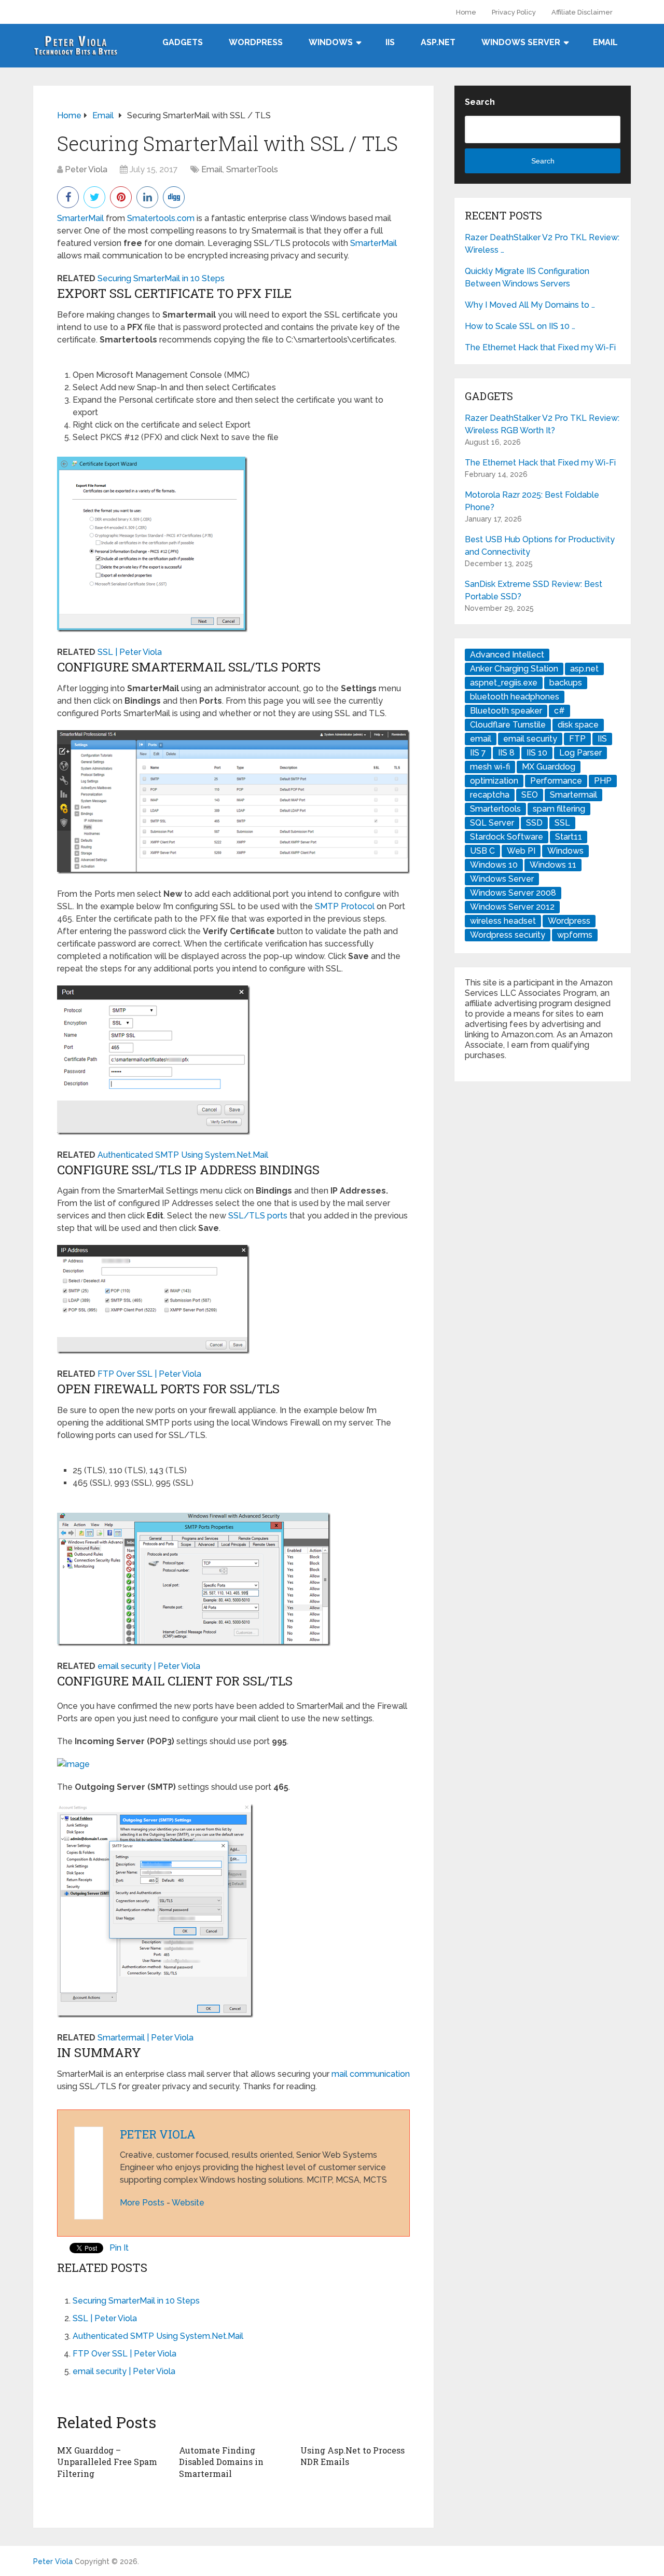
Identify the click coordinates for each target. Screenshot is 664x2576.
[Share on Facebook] (68, 196)
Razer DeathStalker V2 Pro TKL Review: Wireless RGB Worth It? (542, 424)
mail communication (371, 2074)
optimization (494, 781)
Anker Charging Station (514, 669)
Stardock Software (507, 837)
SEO (530, 795)
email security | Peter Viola (149, 1666)
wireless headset (503, 921)
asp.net (584, 669)
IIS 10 (537, 753)
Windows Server (521, 42)
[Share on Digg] (174, 196)
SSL (562, 823)
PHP (603, 781)
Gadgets (183, 42)
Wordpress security (508, 935)
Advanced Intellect (507, 655)
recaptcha (490, 795)
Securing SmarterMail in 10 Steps (161, 278)
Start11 (569, 837)
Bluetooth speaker (506, 711)
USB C (482, 851)
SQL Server (492, 823)
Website (188, 2203)
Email (605, 42)
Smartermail (573, 795)
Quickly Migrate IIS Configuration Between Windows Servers (527, 277)
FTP (577, 739)
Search (480, 102)
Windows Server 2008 (513, 893)
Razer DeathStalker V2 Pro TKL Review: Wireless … (542, 244)
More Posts (142, 2203)
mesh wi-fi (490, 767)
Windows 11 (553, 865)
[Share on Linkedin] (147, 196)
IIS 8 (506, 753)
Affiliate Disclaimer (582, 12)
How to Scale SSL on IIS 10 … (520, 326)
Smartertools (495, 809)
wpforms (575, 935)
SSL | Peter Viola (130, 652)
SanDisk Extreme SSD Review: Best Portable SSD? (534, 590)
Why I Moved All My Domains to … (530, 305)
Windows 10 (494, 865)
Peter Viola (86, 169)
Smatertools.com (161, 218)
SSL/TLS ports (258, 1216)
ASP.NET (438, 42)
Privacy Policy (514, 12)
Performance (556, 781)
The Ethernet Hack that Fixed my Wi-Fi (540, 347)
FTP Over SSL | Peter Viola (149, 1374)
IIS (390, 42)
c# (559, 711)
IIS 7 (478, 753)
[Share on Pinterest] (121, 196)
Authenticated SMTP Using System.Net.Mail (183, 1155)
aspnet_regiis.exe (504, 683)
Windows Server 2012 (512, 907)
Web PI (521, 851)
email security (530, 739)
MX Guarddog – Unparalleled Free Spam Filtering (107, 2462)
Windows (331, 42)
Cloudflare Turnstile (508, 725)
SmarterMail (80, 218)
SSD (534, 823)
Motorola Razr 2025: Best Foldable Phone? (532, 501)
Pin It (119, 2248)
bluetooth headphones (515, 697)
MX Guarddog (549, 767)
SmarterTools (252, 169)
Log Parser (580, 753)
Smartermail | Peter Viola (146, 2038)
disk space (578, 725)
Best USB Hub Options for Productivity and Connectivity (540, 546)
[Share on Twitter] (94, 196)
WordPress (256, 42)
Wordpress (569, 921)
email (481, 739)
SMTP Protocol (345, 906)
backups (566, 683)
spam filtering (559, 809)
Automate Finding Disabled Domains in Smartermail (221, 2462)
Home (466, 12)
